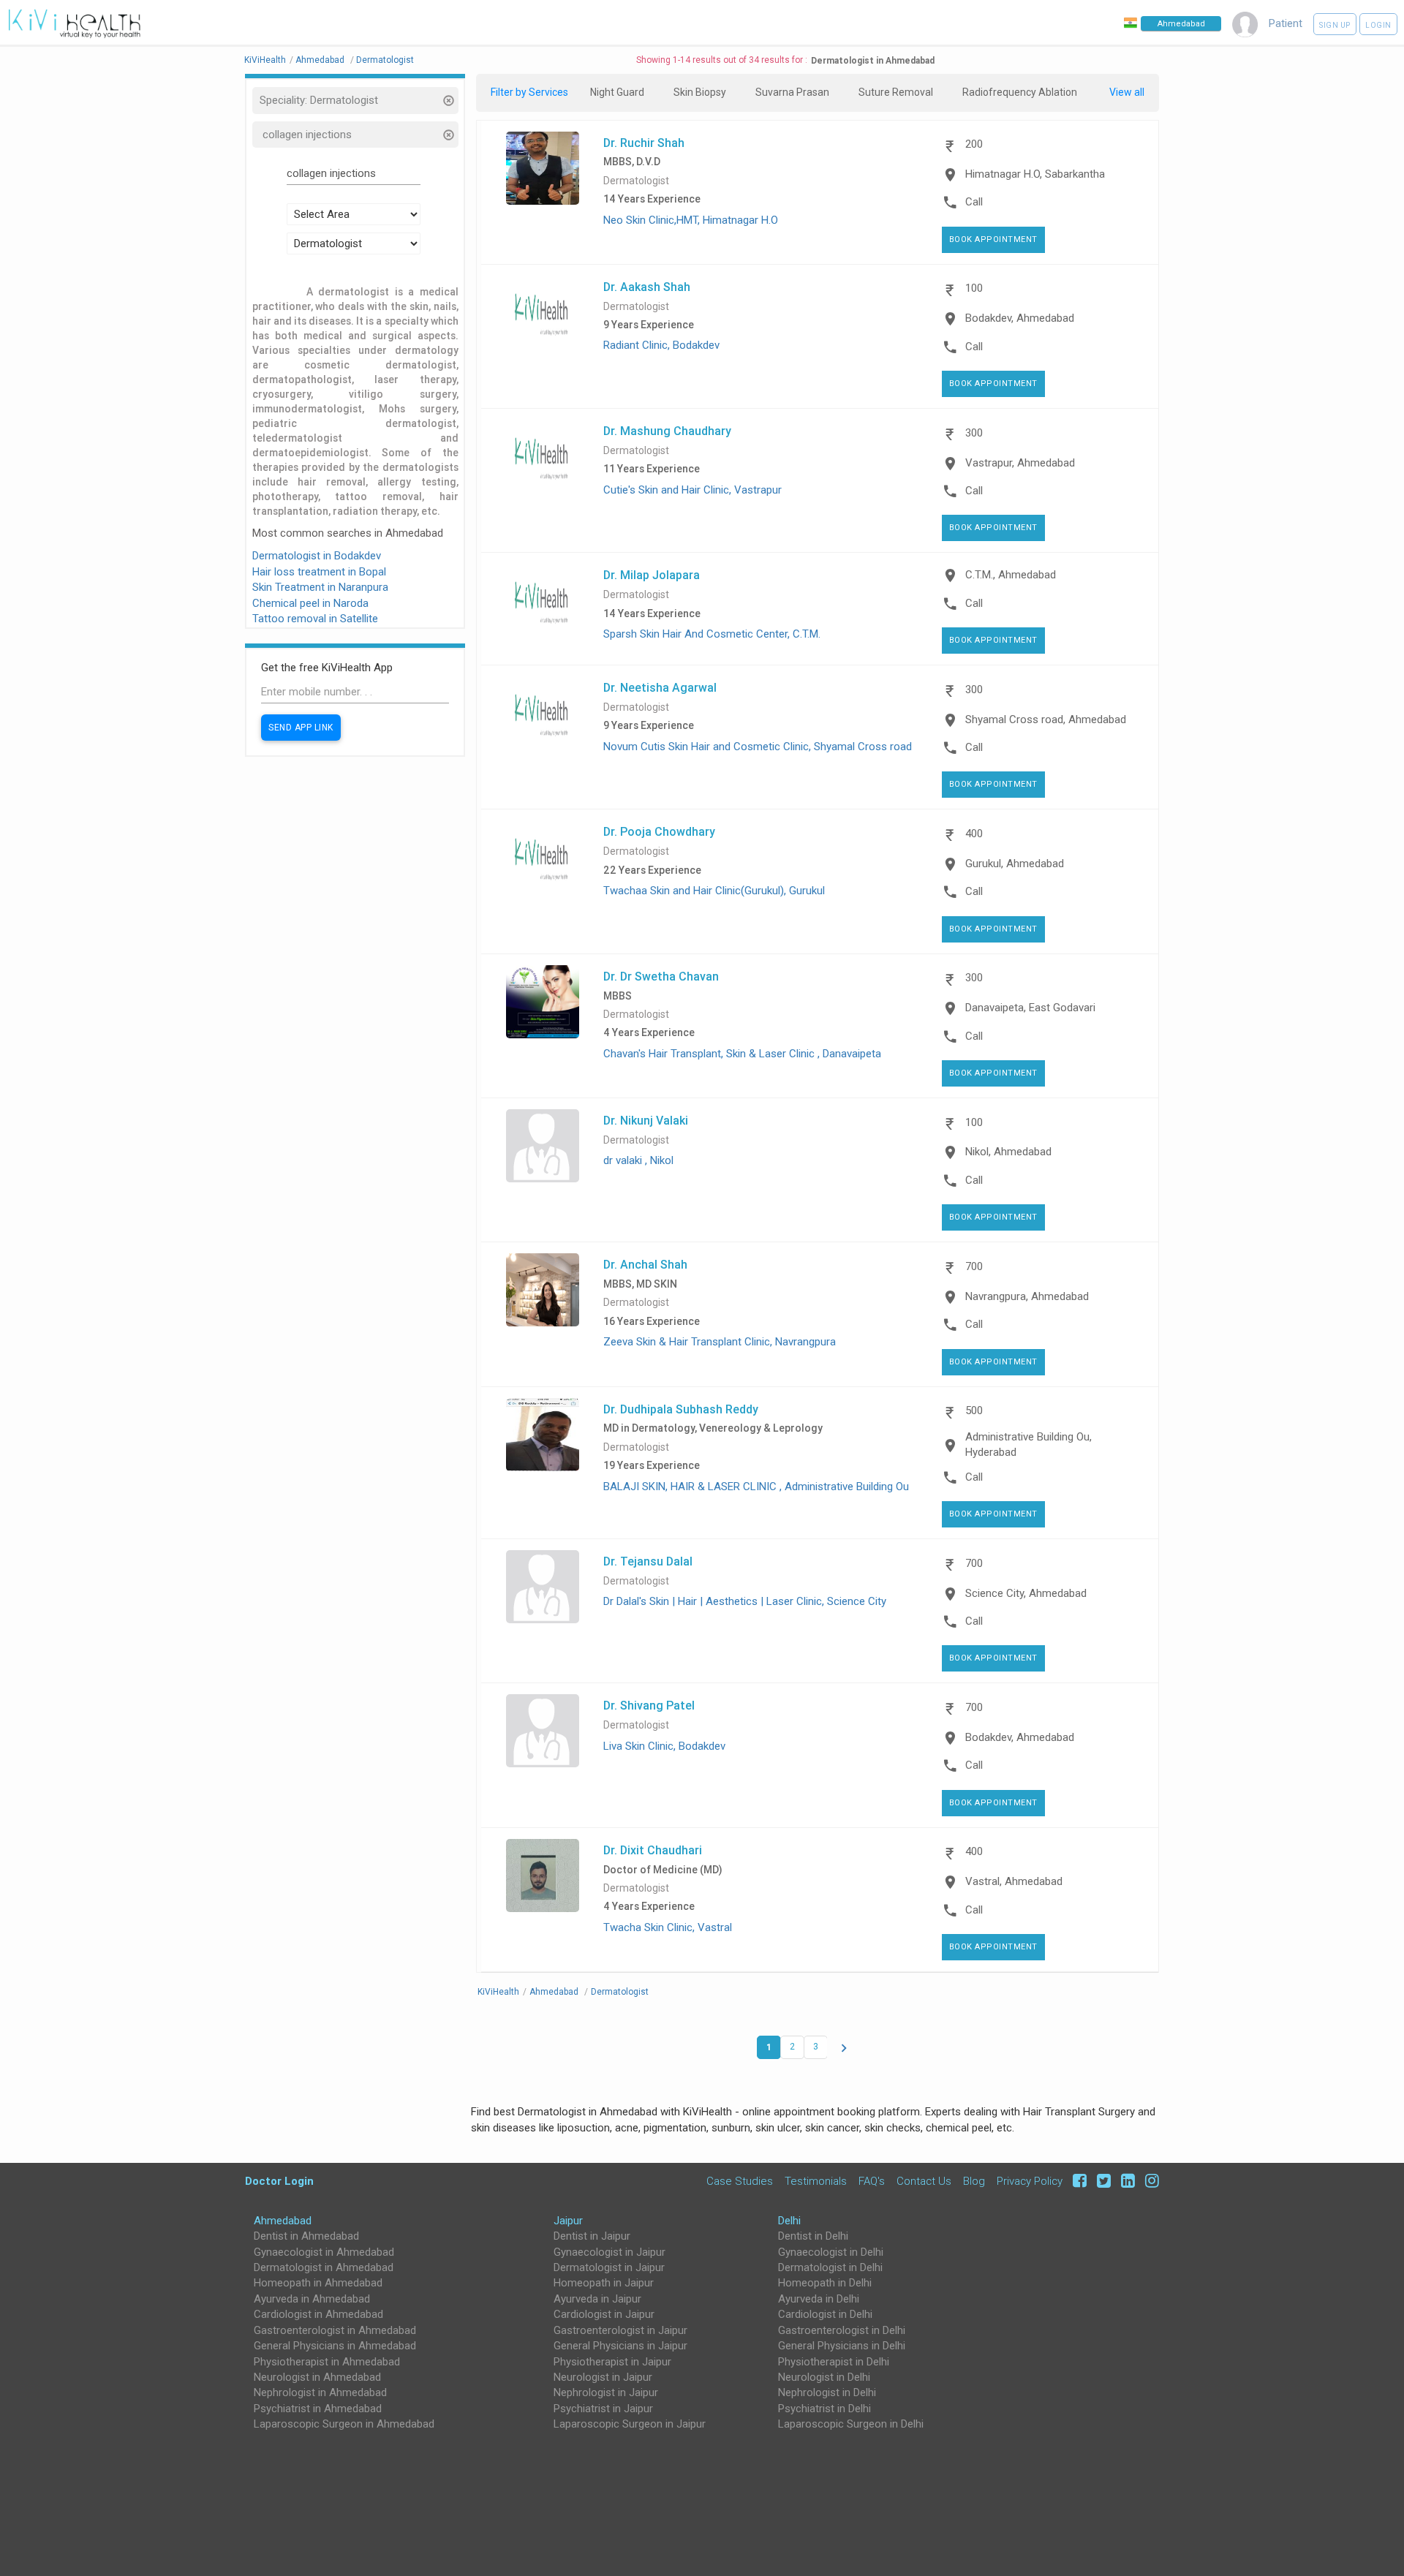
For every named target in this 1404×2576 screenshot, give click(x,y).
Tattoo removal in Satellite (315, 619)
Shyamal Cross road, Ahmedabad (1046, 719)
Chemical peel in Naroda (310, 603)
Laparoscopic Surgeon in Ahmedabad (344, 2424)
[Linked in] (1126, 2181)
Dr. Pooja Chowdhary (659, 831)
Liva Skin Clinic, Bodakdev (664, 1746)
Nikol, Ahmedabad (1008, 1152)
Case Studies (740, 2181)
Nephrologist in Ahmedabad (320, 2392)
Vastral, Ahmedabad (1014, 1881)
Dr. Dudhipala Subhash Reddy (681, 1409)
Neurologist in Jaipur (603, 2377)
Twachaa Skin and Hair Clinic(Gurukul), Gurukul (714, 891)
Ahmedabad (283, 2221)
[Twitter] (1102, 2181)
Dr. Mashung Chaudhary (667, 431)
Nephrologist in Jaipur (606, 2392)
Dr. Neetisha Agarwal (660, 687)
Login (1378, 25)
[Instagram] (1148, 2181)
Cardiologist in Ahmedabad (318, 2314)
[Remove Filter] (448, 102)
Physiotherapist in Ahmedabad (327, 2362)
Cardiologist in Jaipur (604, 2314)
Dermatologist (636, 181)
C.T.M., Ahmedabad (1011, 575)
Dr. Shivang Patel (649, 1705)
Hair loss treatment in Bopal (319, 572)
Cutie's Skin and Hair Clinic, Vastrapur (692, 490)
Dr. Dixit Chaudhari (653, 1850)
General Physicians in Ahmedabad (335, 2346)
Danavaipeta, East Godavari (1030, 1008)
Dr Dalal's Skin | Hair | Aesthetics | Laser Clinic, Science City (745, 1601)
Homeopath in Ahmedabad (318, 2283)
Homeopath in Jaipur (604, 2283)
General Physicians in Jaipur (620, 2346)
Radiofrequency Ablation (1020, 92)
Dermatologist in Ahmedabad (324, 2267)
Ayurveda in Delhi (819, 2299)
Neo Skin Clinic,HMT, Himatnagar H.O (691, 220)
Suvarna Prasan (792, 92)
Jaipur (568, 2221)
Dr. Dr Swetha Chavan (661, 976)
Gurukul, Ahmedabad (1015, 864)
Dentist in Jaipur (592, 2236)
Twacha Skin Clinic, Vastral (668, 1927)
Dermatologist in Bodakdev (317, 556)
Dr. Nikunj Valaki (646, 1120)
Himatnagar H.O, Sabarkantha (1035, 174)
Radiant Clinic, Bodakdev (661, 345)
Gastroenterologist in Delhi (842, 2330)
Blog (974, 2181)
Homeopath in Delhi (825, 2283)
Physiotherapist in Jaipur (612, 2362)
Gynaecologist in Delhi (831, 2252)
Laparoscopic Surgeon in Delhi (851, 2424)
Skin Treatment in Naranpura (320, 587)
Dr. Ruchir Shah (644, 143)
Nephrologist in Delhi (827, 2392)
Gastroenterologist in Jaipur (620, 2330)
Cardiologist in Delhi (825, 2314)
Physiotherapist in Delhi (834, 2362)
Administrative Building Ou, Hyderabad (1029, 1444)
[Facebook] (1077, 2181)
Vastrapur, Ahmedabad (1020, 463)
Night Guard (617, 92)
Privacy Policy (1030, 2181)
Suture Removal (896, 92)
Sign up (1335, 25)
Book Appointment (993, 239)
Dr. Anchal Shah (645, 1264)
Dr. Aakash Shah (647, 287)
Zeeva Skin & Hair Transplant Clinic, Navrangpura (720, 1342)
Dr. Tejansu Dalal (648, 1561)
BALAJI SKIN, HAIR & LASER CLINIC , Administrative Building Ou (756, 1487)
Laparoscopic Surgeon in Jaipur (630, 2424)
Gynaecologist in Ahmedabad (324, 2252)
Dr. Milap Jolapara (652, 575)
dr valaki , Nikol (638, 1160)
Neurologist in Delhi (824, 2377)
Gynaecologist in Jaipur (609, 2252)
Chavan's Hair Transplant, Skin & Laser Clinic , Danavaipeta (742, 1054)
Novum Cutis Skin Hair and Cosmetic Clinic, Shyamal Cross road (758, 747)
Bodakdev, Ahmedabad (1020, 318)
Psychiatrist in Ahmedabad (318, 2409)
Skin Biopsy (700, 92)
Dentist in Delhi (813, 2236)
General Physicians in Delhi (842, 2346)
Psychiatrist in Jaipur (603, 2409)
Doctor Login (279, 2181)
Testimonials (816, 2181)
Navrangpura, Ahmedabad (1027, 1296)
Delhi (789, 2221)
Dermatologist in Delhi (830, 2267)
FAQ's (872, 2181)
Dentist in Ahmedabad (306, 2236)
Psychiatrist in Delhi (824, 2409)
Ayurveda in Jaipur (597, 2299)
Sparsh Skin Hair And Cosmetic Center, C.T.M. (712, 634)
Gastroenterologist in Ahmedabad (335, 2330)
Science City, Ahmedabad (1026, 1593)
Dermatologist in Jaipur (609, 2267)
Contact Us (924, 2181)
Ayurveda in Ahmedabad (312, 2299)
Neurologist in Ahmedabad (317, 2377)
